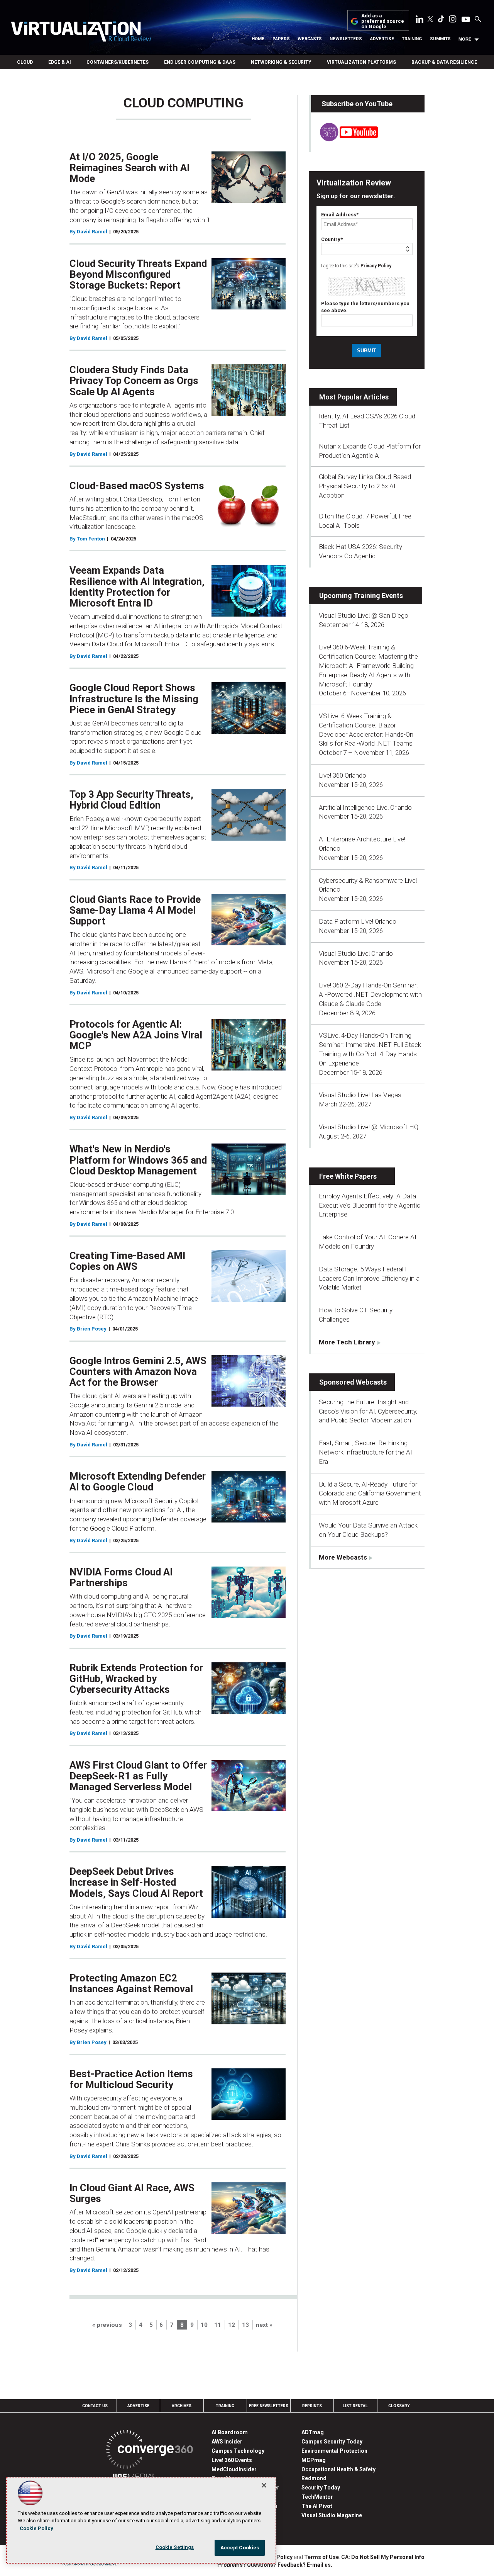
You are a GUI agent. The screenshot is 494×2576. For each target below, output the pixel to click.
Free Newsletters (269, 2406)
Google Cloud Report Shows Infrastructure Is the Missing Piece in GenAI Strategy (134, 698)
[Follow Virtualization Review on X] (430, 20)
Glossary (399, 2406)
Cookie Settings (175, 2547)
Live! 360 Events (232, 2460)
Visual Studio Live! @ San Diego (364, 615)
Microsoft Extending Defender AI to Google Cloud (138, 1482)
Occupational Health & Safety (338, 2469)
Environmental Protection (334, 2451)
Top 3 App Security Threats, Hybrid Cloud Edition (131, 800)
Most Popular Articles (354, 397)
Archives (182, 2406)
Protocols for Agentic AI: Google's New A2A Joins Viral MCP (136, 1035)
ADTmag (313, 2432)
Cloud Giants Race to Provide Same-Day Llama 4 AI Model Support (135, 910)
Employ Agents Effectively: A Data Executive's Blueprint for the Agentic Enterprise (370, 1205)
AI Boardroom (230, 2432)
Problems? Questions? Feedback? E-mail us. (275, 2565)
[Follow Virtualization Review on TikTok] (441, 20)
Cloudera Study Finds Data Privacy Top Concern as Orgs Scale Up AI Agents (134, 381)
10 (204, 2325)
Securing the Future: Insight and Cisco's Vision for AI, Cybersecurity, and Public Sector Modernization (368, 1411)
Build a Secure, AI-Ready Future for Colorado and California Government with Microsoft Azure (370, 1494)
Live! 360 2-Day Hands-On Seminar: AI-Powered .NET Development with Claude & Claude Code (370, 994)
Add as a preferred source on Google (383, 21)
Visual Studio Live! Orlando (356, 953)
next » (264, 2325)
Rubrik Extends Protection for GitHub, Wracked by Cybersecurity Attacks (136, 1679)
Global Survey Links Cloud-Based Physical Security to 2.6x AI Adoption (365, 486)
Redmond (314, 2478)
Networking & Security (281, 62)
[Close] (264, 2485)
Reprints (312, 2406)
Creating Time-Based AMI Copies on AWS (127, 1261)
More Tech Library (347, 1342)
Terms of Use (321, 2557)
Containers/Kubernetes (118, 62)
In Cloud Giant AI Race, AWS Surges (132, 2193)
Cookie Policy (36, 2528)
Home (258, 39)
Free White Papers (348, 1176)
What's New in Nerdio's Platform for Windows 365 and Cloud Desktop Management (138, 1160)
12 (232, 2325)
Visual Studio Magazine (332, 2515)
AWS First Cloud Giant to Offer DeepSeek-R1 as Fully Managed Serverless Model (138, 1776)
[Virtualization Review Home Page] (81, 33)
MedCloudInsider (234, 2469)
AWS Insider (227, 2442)
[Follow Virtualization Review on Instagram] (453, 20)
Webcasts (310, 39)
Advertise (382, 39)
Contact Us (95, 2406)
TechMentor (317, 2497)
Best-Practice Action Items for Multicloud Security (131, 2079)
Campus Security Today (332, 2442)
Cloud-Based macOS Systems (137, 486)
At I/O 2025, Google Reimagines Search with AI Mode (129, 168)
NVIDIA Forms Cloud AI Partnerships (121, 1577)
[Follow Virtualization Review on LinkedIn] (420, 20)
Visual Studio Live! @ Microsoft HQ (369, 1127)
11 (218, 2325)
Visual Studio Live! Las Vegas (360, 1095)
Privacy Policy (376, 266)
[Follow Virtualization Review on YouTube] (466, 20)
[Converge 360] (150, 2451)
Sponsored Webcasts (353, 1382)
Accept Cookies (240, 2548)
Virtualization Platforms (361, 62)
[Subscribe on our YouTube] (344, 139)
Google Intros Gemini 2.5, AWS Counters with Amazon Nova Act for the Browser (138, 1371)
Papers (281, 39)
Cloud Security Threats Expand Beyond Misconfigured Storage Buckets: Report (138, 274)
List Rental (355, 2406)
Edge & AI (60, 62)
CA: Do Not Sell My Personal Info (383, 2557)
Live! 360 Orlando (343, 775)
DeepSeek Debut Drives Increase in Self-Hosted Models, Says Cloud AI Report (136, 1882)
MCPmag (314, 2460)
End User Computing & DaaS (200, 62)
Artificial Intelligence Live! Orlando (365, 807)
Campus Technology (238, 2451)
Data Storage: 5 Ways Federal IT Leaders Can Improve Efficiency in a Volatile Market (369, 1278)
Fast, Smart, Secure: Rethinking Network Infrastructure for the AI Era (365, 1452)
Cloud (25, 62)
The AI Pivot (317, 2506)
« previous (107, 2325)
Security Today (321, 2488)
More (465, 39)
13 (245, 2325)
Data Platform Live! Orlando (358, 921)
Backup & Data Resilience (444, 62)
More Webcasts (343, 1557)
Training (412, 39)
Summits (440, 39)
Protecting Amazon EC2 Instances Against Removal (131, 1983)
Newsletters (346, 39)
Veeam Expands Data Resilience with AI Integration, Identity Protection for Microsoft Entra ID (137, 586)
